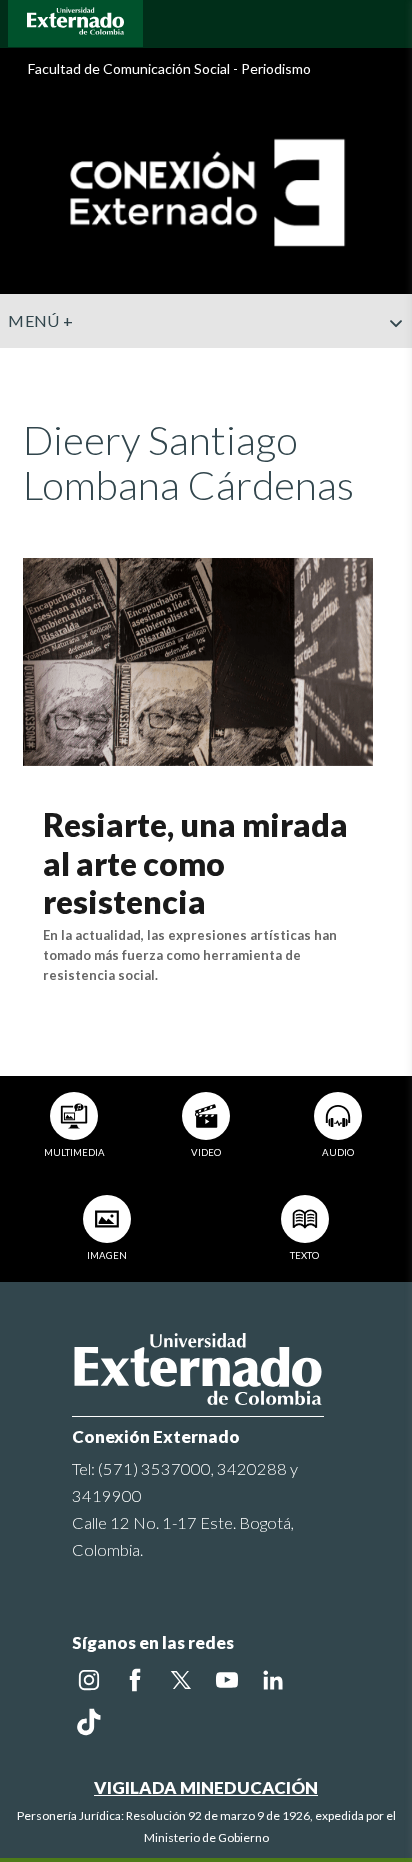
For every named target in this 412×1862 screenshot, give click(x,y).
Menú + (40, 320)
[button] (389, 363)
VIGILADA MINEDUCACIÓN (206, 1787)
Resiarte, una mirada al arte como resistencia (195, 863)
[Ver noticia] (197, 659)
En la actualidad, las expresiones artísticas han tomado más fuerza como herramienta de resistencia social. (190, 955)
